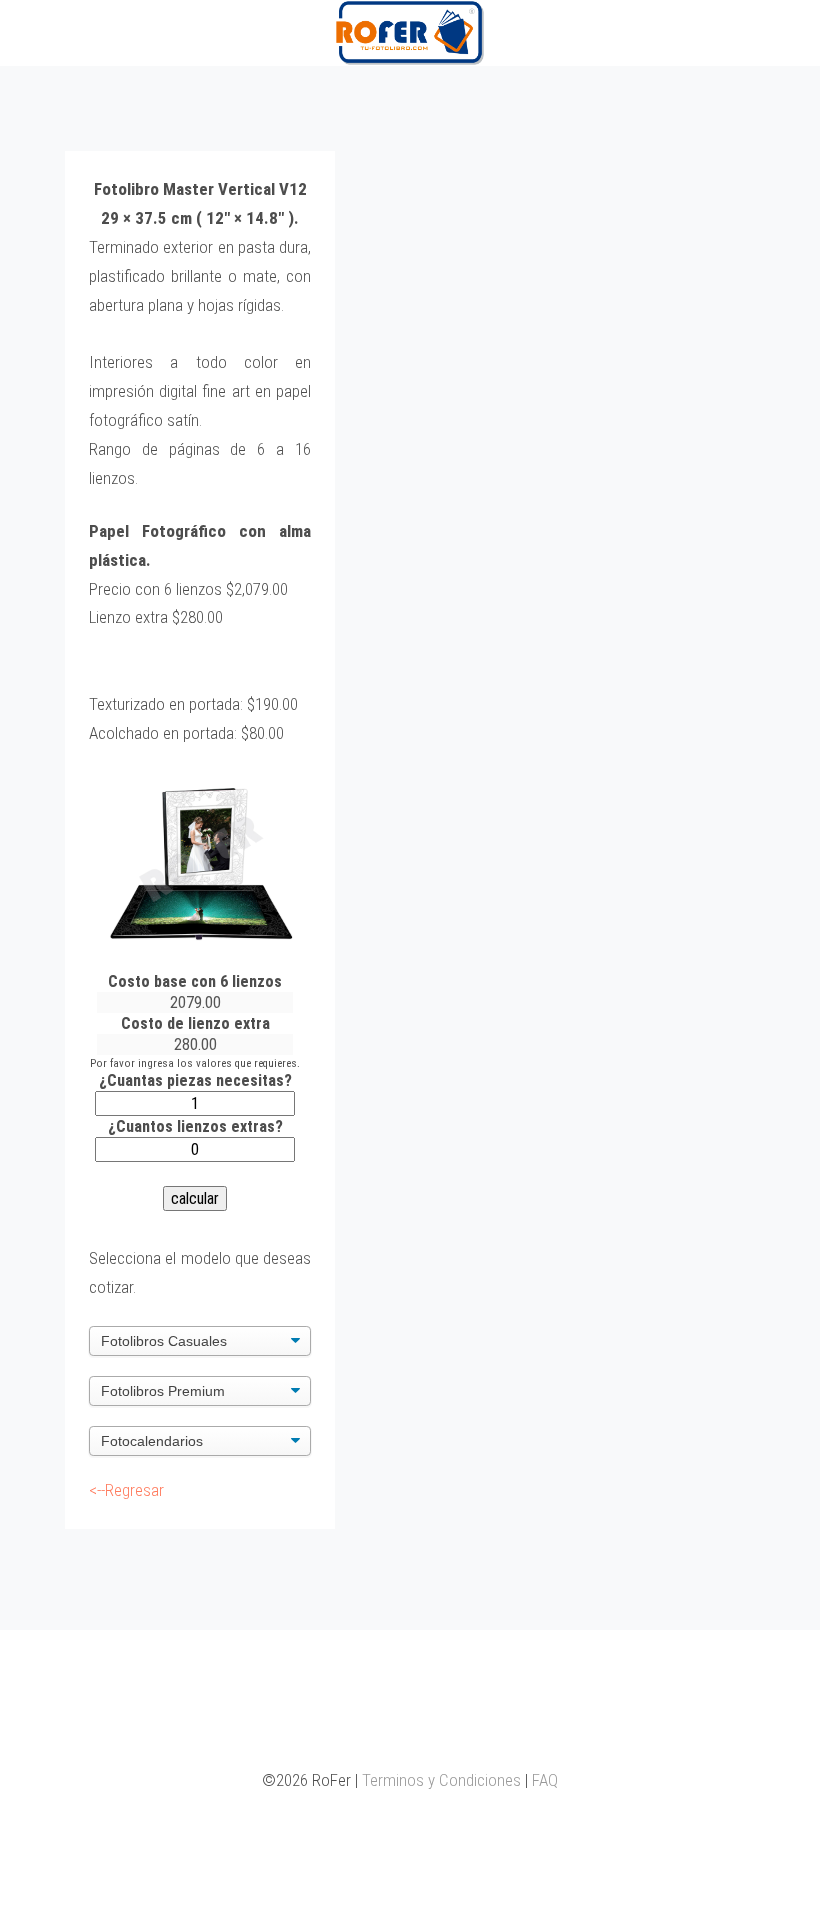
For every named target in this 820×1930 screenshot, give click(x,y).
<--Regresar (126, 1490)
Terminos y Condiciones (441, 1780)
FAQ (545, 1780)
